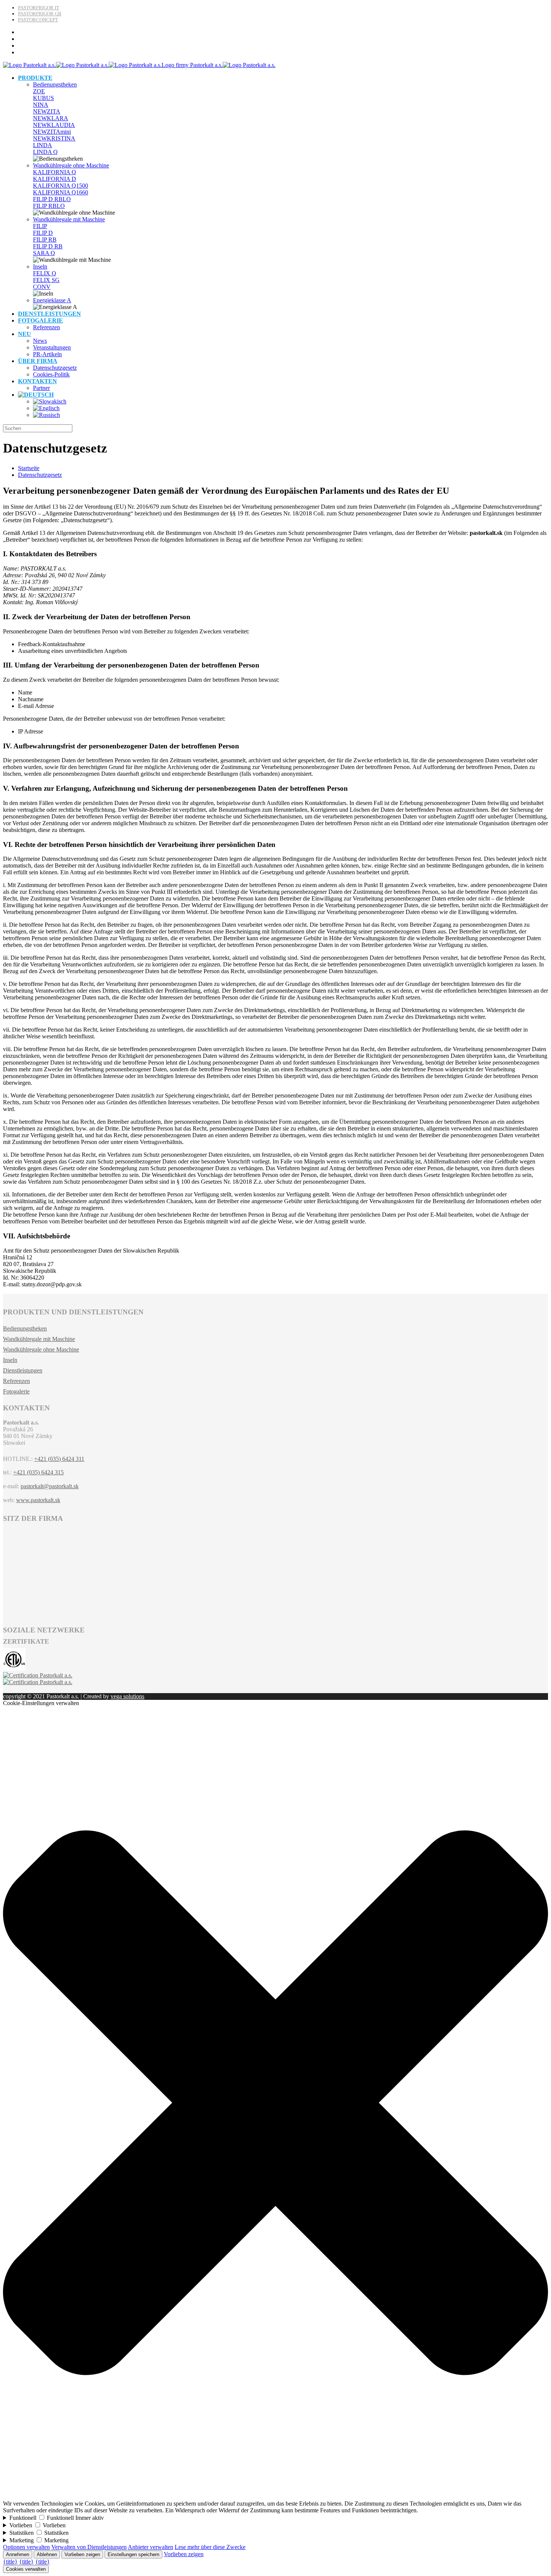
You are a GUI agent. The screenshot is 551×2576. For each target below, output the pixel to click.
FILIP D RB (48, 246)
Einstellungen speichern (133, 2554)
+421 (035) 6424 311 (59, 1459)
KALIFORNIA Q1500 (61, 186)
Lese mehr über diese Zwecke (210, 2547)
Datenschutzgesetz (40, 475)
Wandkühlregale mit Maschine (69, 219)
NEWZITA (47, 111)
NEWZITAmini (52, 132)
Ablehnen (47, 2554)
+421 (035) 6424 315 (38, 1472)
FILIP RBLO (49, 206)
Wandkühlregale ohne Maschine (71, 165)
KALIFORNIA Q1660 (61, 192)
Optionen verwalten (26, 2547)
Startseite (29, 468)
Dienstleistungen (23, 1370)
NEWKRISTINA (54, 138)
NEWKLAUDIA (54, 125)
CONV (42, 287)
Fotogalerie (16, 1391)
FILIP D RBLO (52, 199)
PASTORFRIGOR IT (39, 8)
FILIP (40, 226)
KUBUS (43, 98)
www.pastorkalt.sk (38, 1500)
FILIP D (43, 233)
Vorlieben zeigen (82, 2554)
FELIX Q (45, 273)
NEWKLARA (51, 118)
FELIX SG (46, 280)
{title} (10, 2562)
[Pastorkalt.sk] (139, 65)
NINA (41, 105)
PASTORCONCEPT (38, 20)
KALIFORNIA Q (55, 172)
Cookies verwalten (26, 2569)
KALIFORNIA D (55, 179)
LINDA (43, 145)
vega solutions (127, 1696)
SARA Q (44, 253)
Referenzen (16, 1381)
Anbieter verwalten (150, 2547)
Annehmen (18, 2554)
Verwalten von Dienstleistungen (89, 2547)
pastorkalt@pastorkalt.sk (50, 1486)
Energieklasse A (52, 300)
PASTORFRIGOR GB (40, 14)
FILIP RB (45, 240)
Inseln (40, 267)
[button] (275, 2497)
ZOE (39, 91)
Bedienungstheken (55, 84)
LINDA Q (45, 152)
